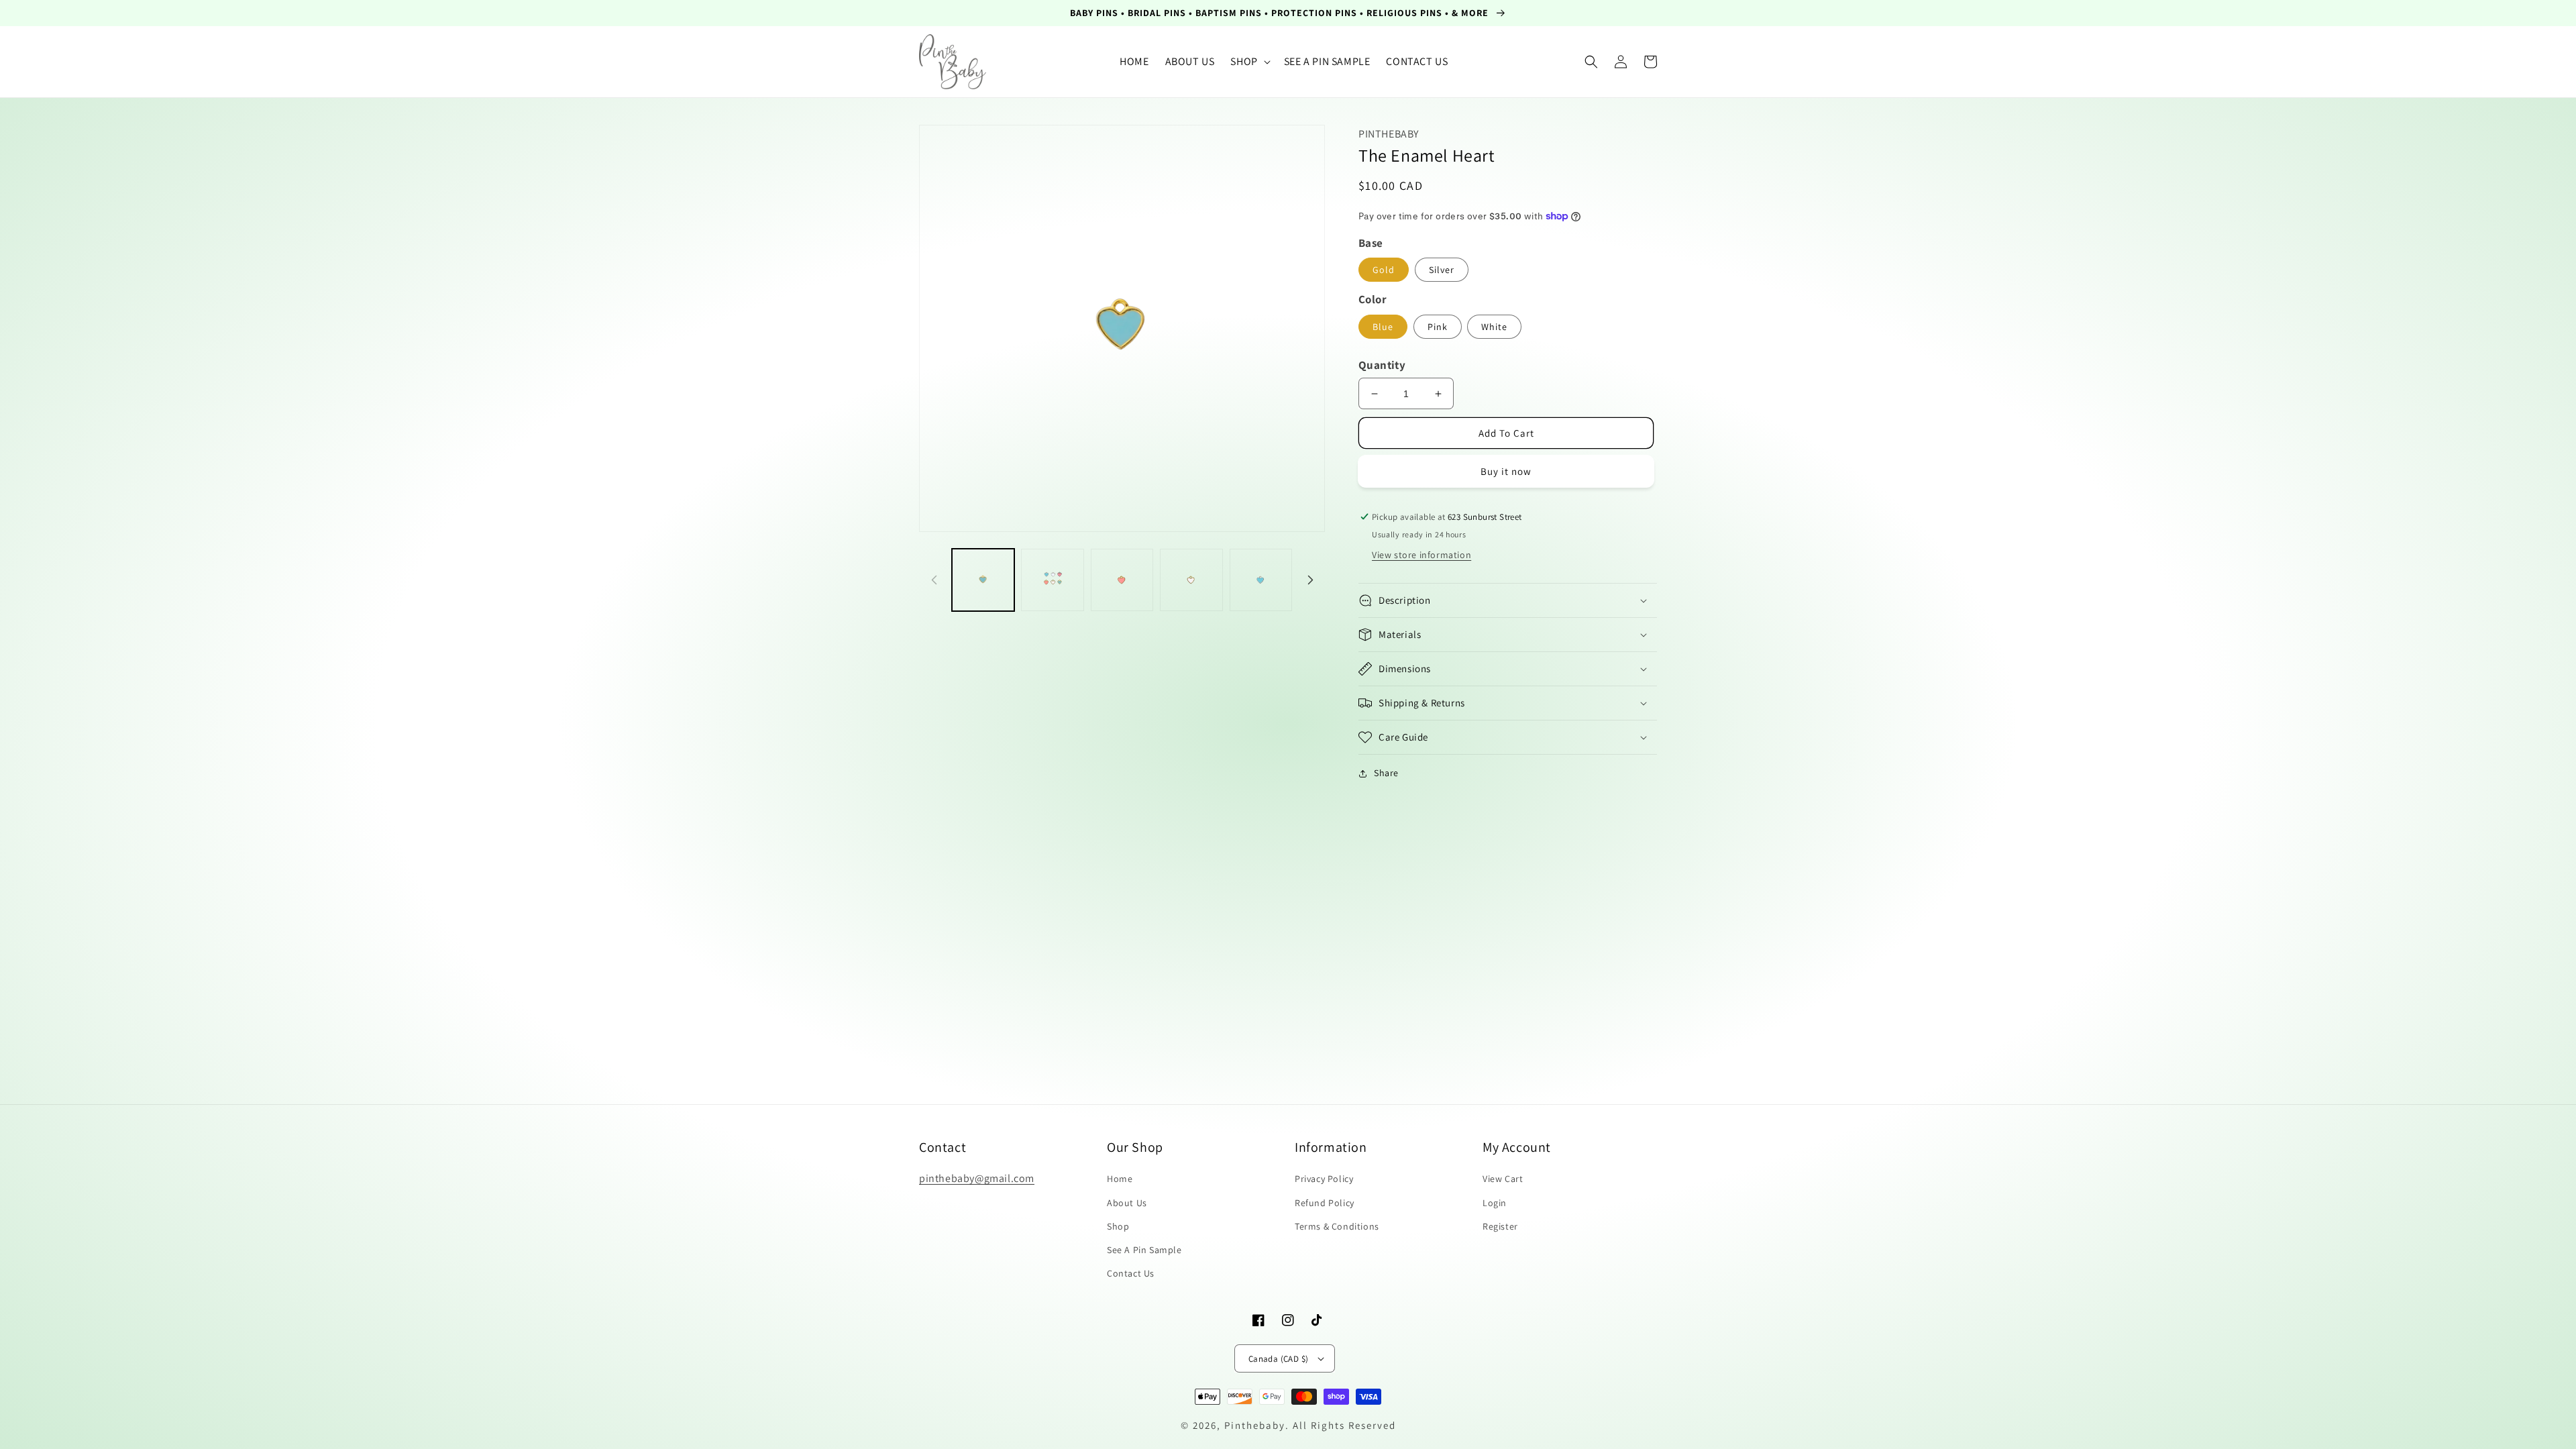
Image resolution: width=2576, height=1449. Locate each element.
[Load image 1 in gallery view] (983, 580)
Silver (1442, 270)
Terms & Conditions (1337, 1226)
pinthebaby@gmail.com (977, 1178)
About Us (1127, 1203)
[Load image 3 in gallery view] (1122, 580)
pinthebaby (1255, 1425)
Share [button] (1386, 773)
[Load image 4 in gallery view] (1191, 580)
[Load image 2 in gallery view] (1052, 580)
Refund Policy (1325, 1203)
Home (1120, 1179)
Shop (1118, 1226)
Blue (1383, 327)
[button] (1249, 62)
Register (1500, 1226)
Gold (1384, 270)
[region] (1288, 13)
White (1494, 327)
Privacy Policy (1324, 1179)
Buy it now (1506, 471)
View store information (1421, 555)
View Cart (1503, 1179)
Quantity (1382, 365)
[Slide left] (934, 580)
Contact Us (1131, 1273)
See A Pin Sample (1144, 1250)
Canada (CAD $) (1279, 1359)
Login (1495, 1203)
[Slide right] (1310, 580)
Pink (1438, 327)
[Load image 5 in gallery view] (1261, 580)
